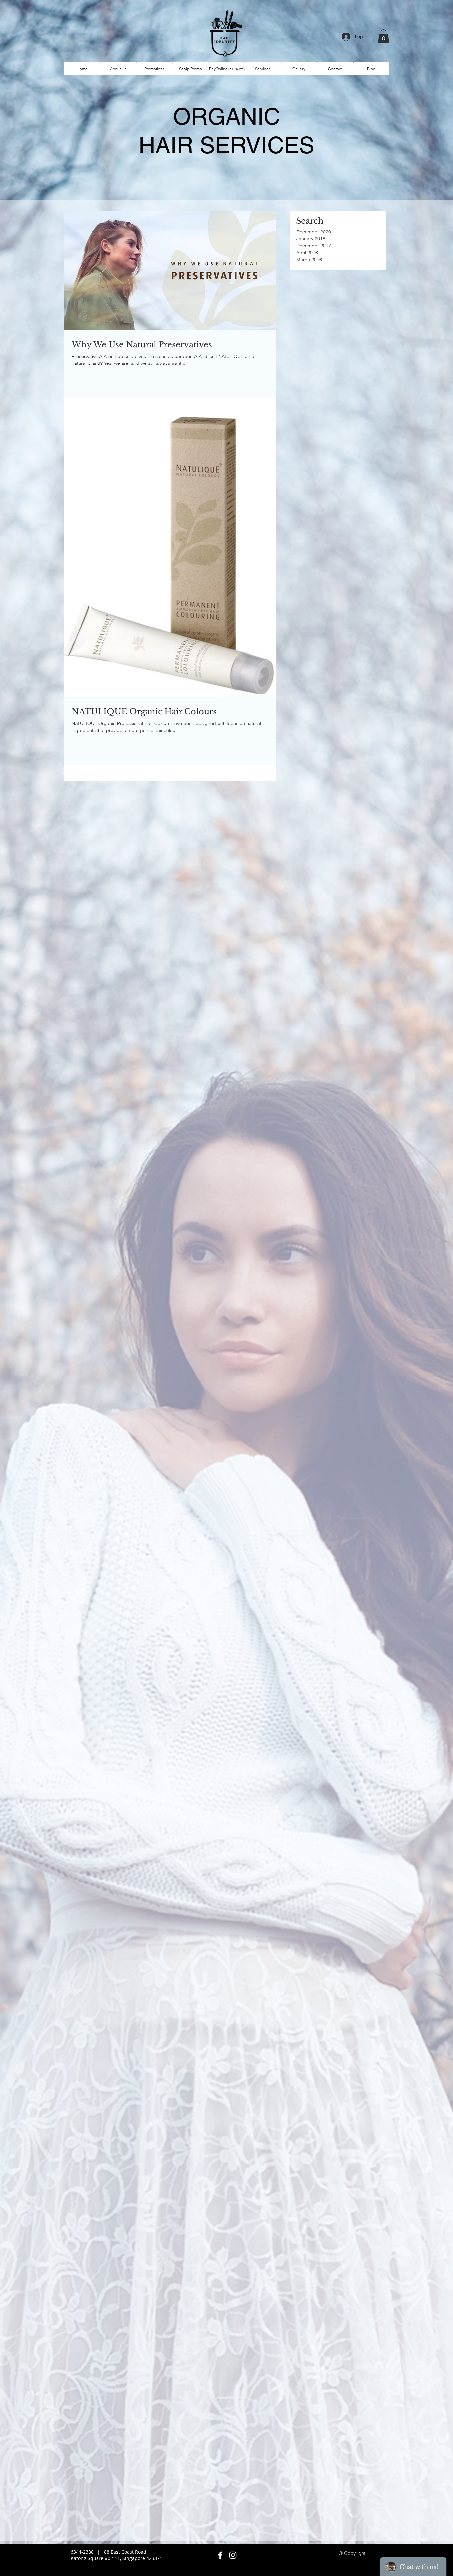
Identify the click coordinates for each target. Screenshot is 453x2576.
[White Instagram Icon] (233, 2555)
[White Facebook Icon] (220, 2555)
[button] (384, 36)
